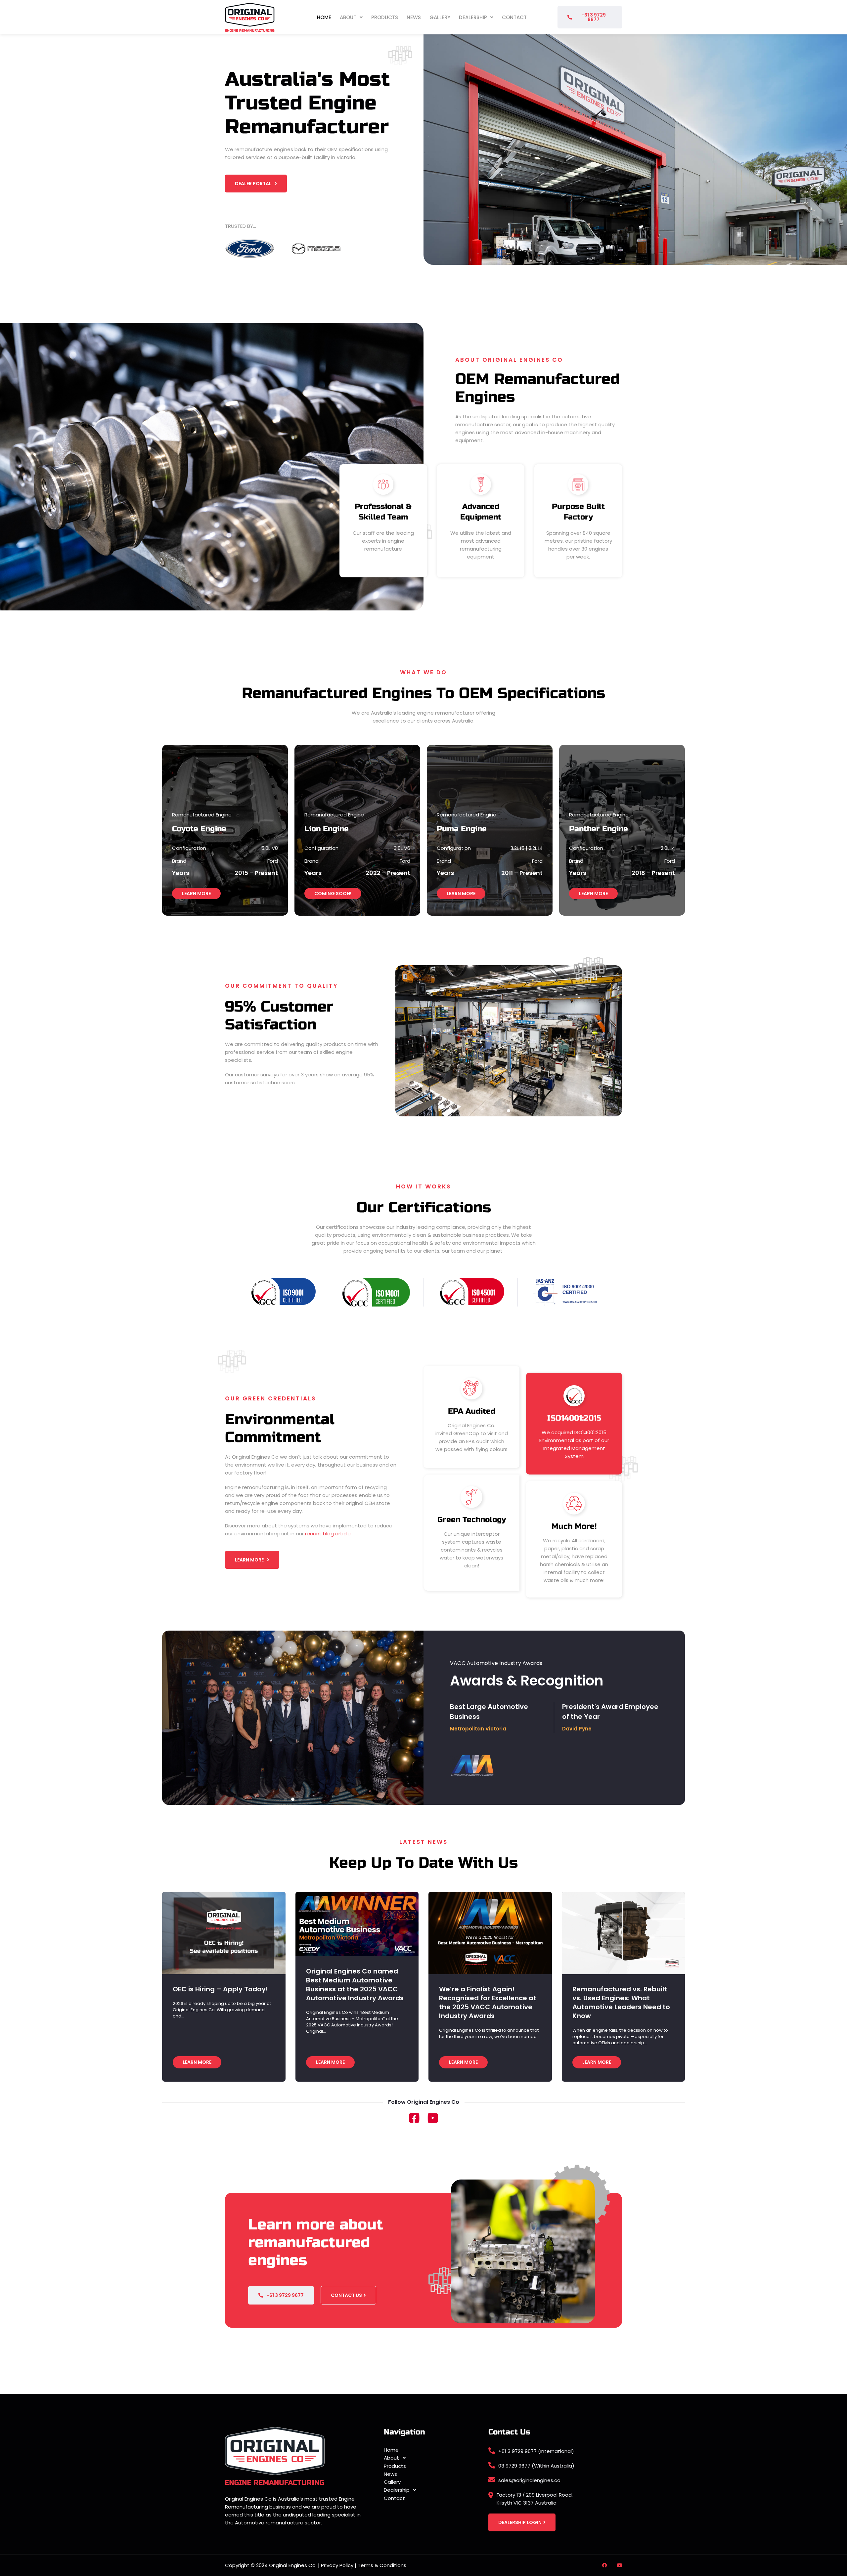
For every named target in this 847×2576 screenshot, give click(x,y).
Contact (514, 17)
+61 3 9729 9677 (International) (536, 2451)
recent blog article (328, 1534)
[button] (351, 17)
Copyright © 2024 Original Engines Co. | (273, 2565)
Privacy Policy (337, 2565)
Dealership (473, 17)
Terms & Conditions (382, 2565)
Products (385, 17)
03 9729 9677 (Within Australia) (536, 2466)
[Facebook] (605, 2565)
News (414, 17)
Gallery (440, 17)
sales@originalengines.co (529, 2480)
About (348, 17)
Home (324, 17)
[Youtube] (620, 2565)
